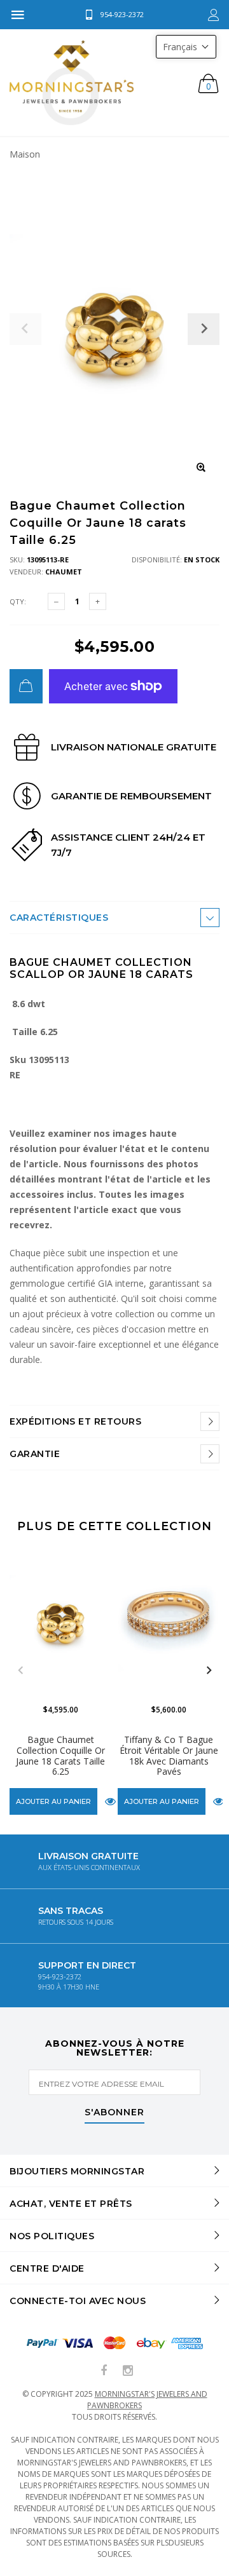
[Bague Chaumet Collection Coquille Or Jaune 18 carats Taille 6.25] (60, 1621)
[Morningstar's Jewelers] (72, 83)
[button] (186, 47)
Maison (25, 154)
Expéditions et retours (75, 1421)
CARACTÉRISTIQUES (59, 918)
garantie (35, 1454)
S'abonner (114, 2113)
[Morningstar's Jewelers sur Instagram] (128, 2371)
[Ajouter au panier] (26, 686)
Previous (20, 1671)
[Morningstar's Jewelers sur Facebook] (104, 2371)
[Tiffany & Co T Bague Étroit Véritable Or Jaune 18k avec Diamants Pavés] (169, 1621)
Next (209, 1671)
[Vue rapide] (110, 1802)
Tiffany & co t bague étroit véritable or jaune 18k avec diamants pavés (169, 1755)
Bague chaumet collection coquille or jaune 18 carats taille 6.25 (60, 1755)
